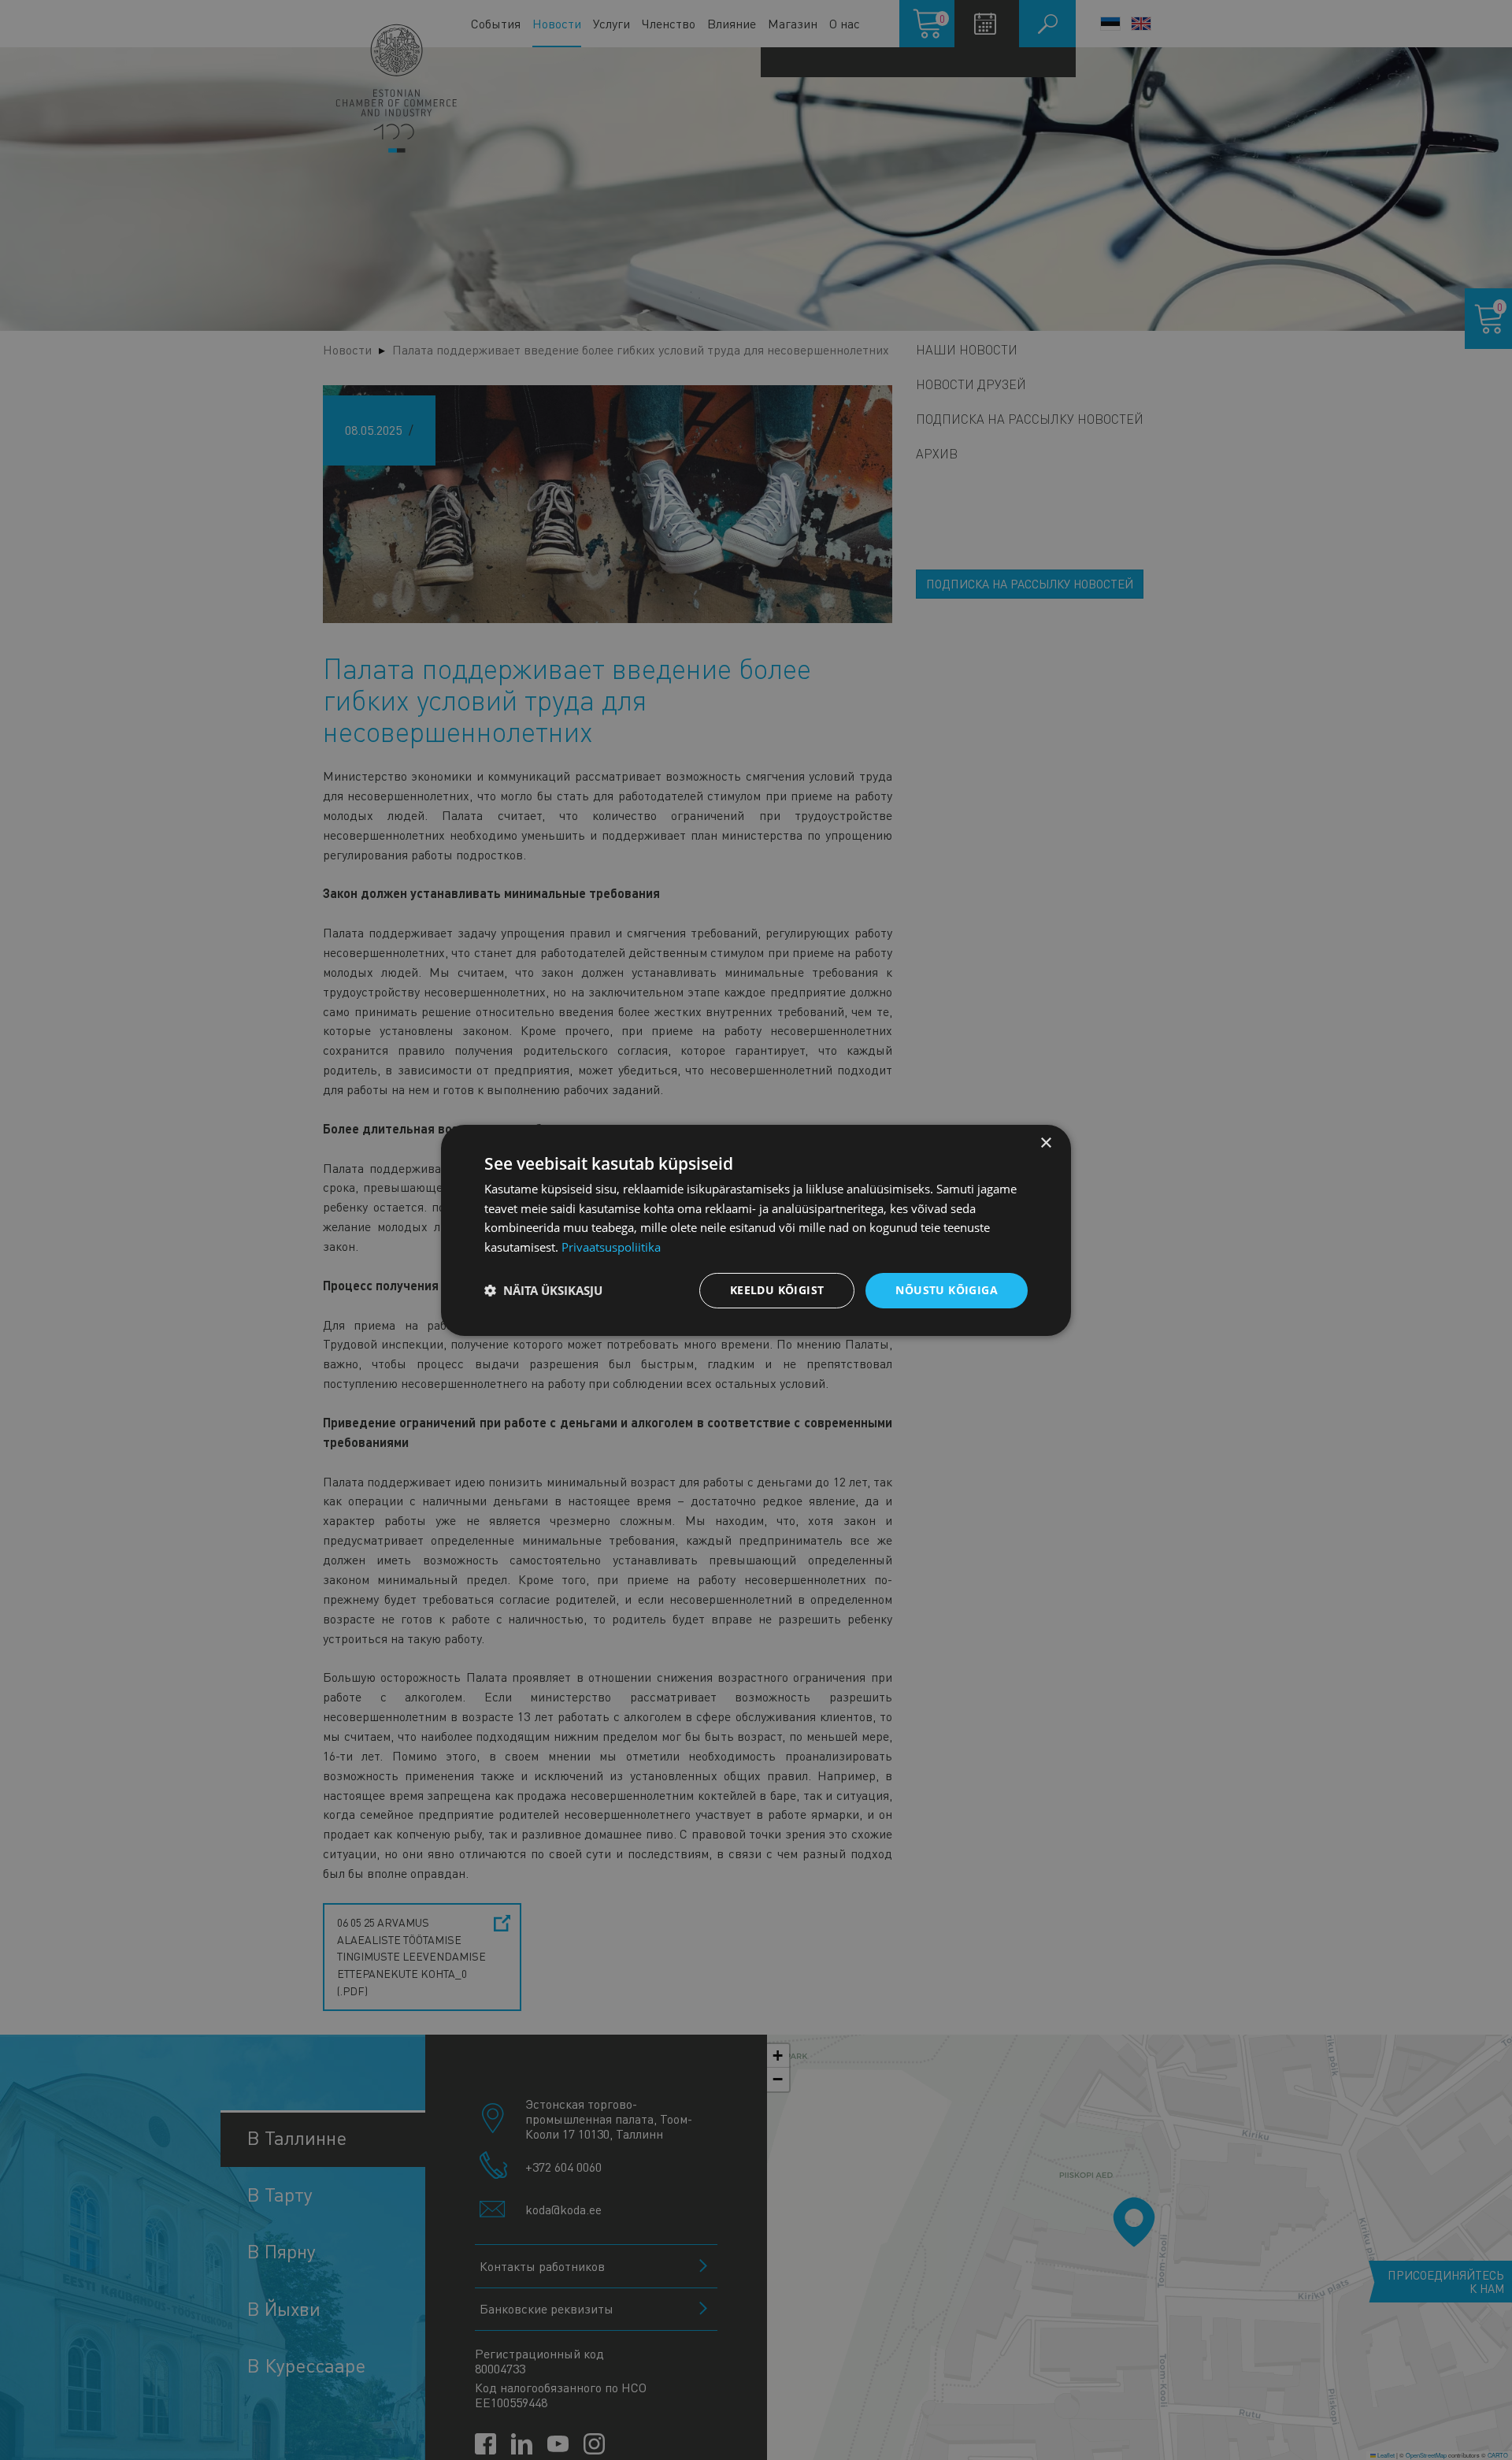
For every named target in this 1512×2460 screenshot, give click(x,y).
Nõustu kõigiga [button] (947, 1290)
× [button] (1045, 1143)
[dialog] (756, 1230)
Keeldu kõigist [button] (777, 1290)
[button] (543, 1290)
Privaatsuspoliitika (611, 1247)
